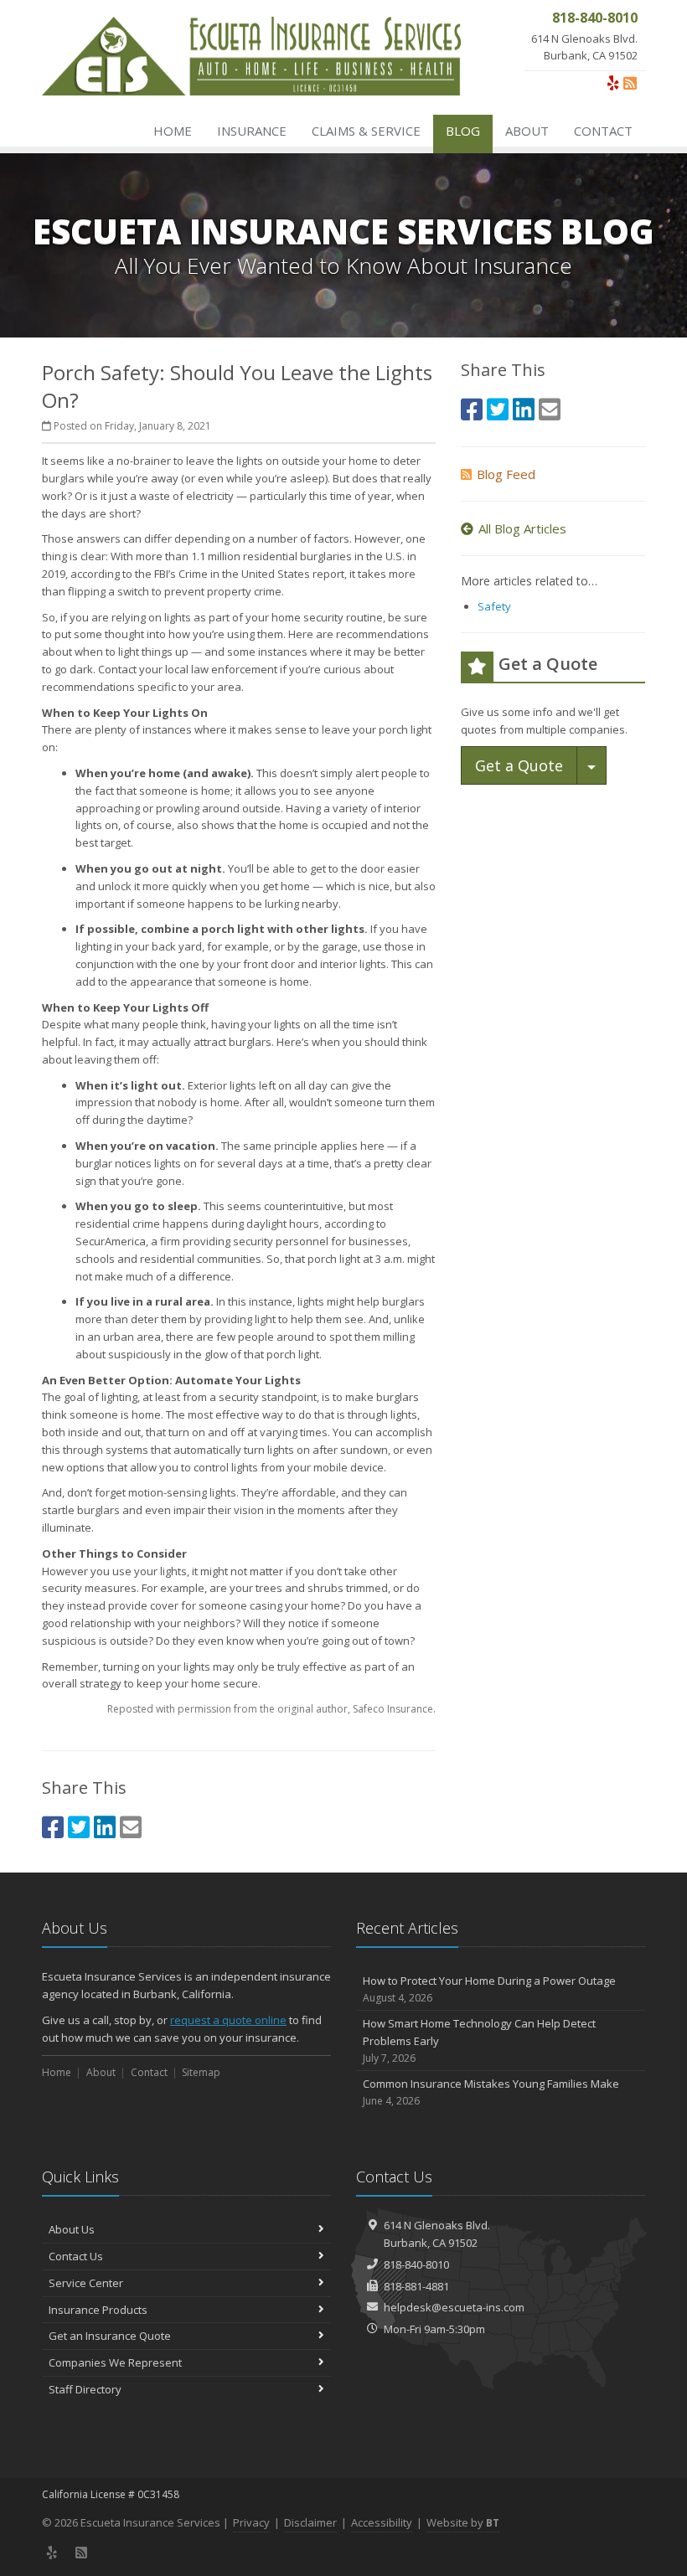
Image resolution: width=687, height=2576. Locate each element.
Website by (463, 2522)
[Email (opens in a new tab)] (131, 1827)
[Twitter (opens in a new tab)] (79, 1827)
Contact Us (76, 2256)
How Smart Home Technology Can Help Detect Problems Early (479, 2040)
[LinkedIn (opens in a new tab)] (105, 1827)
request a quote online (228, 2020)
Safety (494, 606)
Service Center (86, 2283)
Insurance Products (98, 2310)
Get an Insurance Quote (110, 2336)
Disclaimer (310, 2522)
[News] (630, 83)
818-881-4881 (416, 2286)
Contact (603, 131)
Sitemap (201, 2072)
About (527, 131)
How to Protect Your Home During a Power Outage (489, 1989)
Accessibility (382, 2522)
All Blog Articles (522, 528)
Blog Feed (506, 474)
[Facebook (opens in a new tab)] (53, 1827)
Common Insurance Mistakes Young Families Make (491, 2092)
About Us (72, 2229)
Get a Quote (519, 765)
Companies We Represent (115, 2362)
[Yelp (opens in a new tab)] (613, 83)
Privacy (251, 2522)
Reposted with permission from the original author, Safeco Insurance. (271, 1709)
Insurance (252, 131)
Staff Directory (85, 2389)
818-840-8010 (416, 2264)
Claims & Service (366, 131)
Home (173, 131)
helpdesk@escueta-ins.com (454, 2307)
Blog (463, 131)
